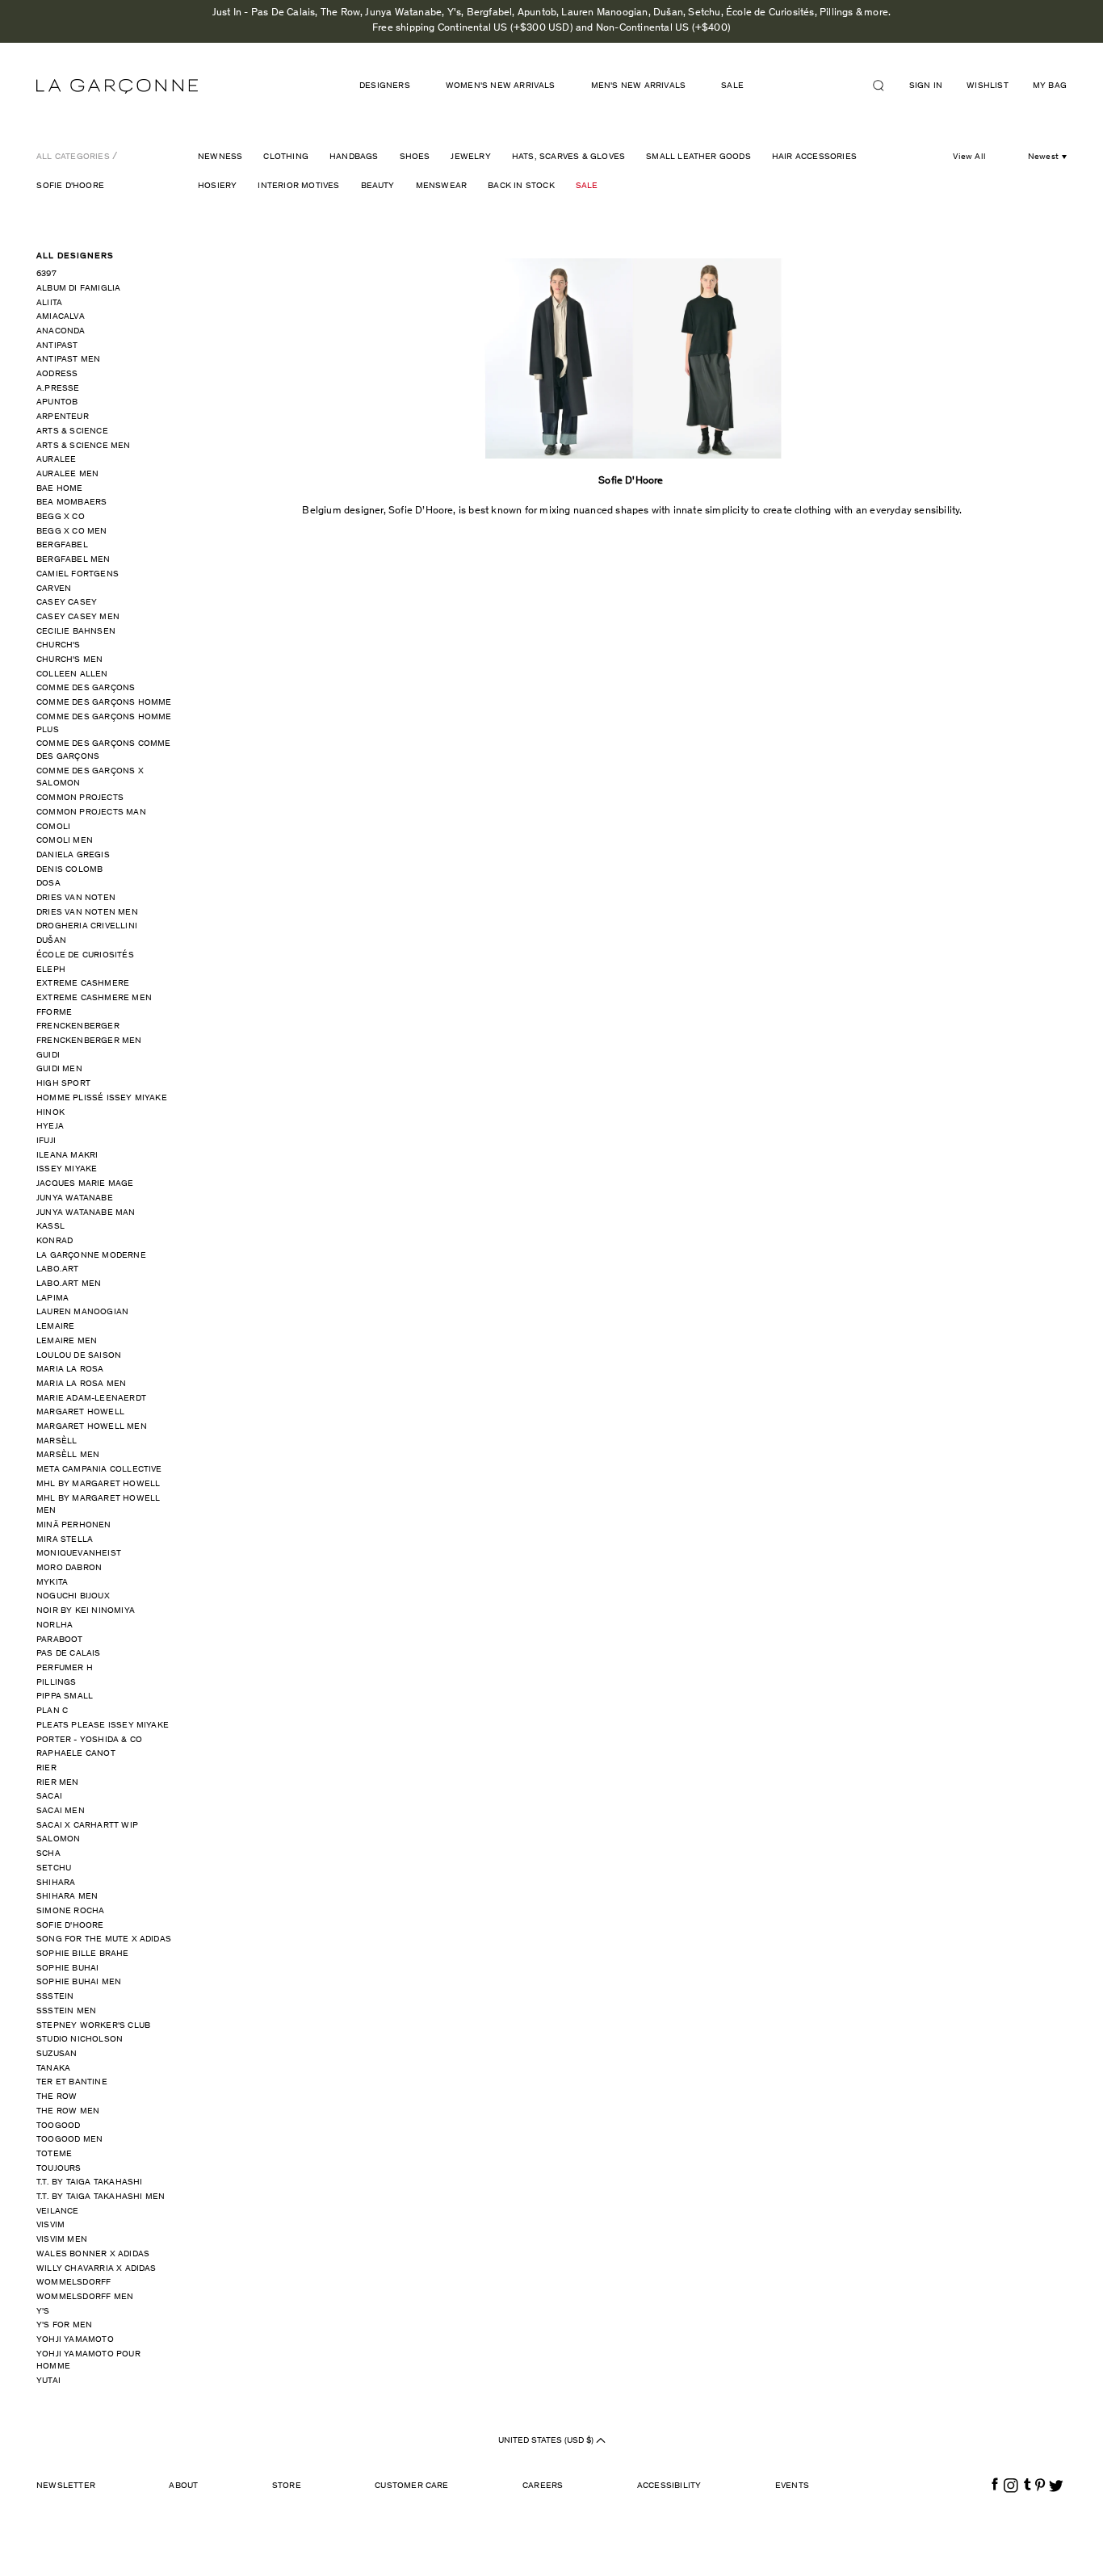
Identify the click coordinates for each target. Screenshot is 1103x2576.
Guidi (48, 1056)
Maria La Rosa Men (81, 1384)
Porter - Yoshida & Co (89, 1740)
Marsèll (57, 1441)
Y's (43, 2312)
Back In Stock (521, 186)
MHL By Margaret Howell (98, 1484)
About (183, 2486)
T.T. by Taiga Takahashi (90, 2182)
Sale (587, 186)
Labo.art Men (69, 1284)
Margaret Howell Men (92, 1427)
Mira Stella (65, 1540)
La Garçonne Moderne (91, 1256)
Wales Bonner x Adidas (93, 2254)
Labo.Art (58, 1269)
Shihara (56, 1883)
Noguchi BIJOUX (73, 1596)
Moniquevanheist (79, 1554)
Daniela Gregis (73, 855)
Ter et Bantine (72, 2082)
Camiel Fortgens (78, 574)
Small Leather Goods (698, 157)
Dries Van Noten (76, 898)
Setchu (54, 1868)
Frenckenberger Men (89, 1041)
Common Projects (80, 798)
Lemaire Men (67, 1341)
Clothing (286, 157)
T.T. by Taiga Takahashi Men (101, 2197)
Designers (385, 86)
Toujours (59, 2169)
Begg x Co (61, 517)
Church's (59, 645)
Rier (46, 1768)
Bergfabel (62, 545)
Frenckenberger (78, 1026)
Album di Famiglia (78, 289)
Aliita (49, 303)
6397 (46, 274)
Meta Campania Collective (99, 1470)
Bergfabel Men (73, 560)
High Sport (63, 1084)
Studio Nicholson (80, 2040)
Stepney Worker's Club (93, 2026)
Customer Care (412, 2486)
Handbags (354, 157)
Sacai (49, 1797)
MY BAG (1050, 86)
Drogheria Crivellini (87, 926)
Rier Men (58, 1783)
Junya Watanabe (75, 1198)
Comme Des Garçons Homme (104, 703)
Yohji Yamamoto (75, 2340)
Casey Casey (67, 603)
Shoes (415, 157)
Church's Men (69, 660)
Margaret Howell (80, 1412)
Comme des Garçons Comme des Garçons (104, 750)
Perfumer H (65, 1668)
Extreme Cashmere (83, 984)
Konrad (55, 1241)
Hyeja (50, 1127)
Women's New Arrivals (501, 86)
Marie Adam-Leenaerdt (91, 1399)
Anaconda (61, 331)
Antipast (57, 346)
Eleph (51, 970)
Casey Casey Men (78, 617)
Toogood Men (69, 2140)
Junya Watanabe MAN (86, 1213)
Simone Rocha (70, 1911)
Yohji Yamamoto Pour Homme (88, 2361)
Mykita (52, 1583)
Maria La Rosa (70, 1370)
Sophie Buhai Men (79, 1982)
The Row (57, 2097)
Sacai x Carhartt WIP (87, 1826)
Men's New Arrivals (639, 86)
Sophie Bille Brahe (83, 1954)
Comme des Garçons (86, 688)
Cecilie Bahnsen (76, 632)
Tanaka (53, 2069)
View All (969, 157)
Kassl (50, 1227)
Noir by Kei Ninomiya (86, 1611)
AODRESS (57, 374)
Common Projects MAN (91, 813)
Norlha (55, 1625)
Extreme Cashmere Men (94, 998)
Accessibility (669, 2486)
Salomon (58, 1839)
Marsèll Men (68, 1455)
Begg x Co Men (72, 532)
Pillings (57, 1683)
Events (792, 2486)
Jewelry (470, 157)
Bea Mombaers (71, 503)
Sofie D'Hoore (70, 186)
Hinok (50, 1113)
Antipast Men (68, 360)
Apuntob (57, 402)
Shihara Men (67, 1897)
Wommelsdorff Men (85, 2297)
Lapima (52, 1298)
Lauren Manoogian (82, 1312)
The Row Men (68, 2111)
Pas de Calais (69, 1654)
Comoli (53, 827)
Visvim (50, 2225)
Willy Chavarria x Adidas (96, 2269)
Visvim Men (62, 2240)
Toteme (54, 2154)
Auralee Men (67, 474)
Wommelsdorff (73, 2283)
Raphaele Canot (76, 1754)
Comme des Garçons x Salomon (90, 778)
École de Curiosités (85, 955)
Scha (48, 1854)
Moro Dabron (69, 1568)
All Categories (73, 157)
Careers (543, 2486)
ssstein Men (66, 2011)
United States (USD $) (547, 2441)
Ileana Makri (67, 1156)
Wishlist (988, 86)
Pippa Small (65, 1696)
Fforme (54, 1013)
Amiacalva (61, 317)
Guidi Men (59, 1069)
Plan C (52, 1711)
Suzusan (57, 2054)
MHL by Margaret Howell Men (98, 1505)
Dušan (51, 941)
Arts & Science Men (84, 446)
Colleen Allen (72, 674)
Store (287, 2486)
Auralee (56, 460)
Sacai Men (61, 1811)
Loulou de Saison (79, 1356)
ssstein (55, 1997)
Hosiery (217, 186)
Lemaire (55, 1327)
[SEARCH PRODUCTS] (885, 86)
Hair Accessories (814, 157)
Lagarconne (117, 86)
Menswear (442, 186)
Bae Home (60, 489)
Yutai (48, 2381)
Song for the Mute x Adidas (104, 1939)
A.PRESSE (58, 389)
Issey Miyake (67, 1169)
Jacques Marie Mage (85, 1184)
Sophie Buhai (67, 1969)
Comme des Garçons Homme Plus (104, 724)
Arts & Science (72, 431)
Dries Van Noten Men (87, 913)
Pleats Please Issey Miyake (103, 1726)
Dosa (48, 884)
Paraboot (60, 1640)
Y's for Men (64, 2325)
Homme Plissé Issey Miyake (102, 1098)
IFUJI (46, 1141)
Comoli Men (65, 841)
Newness (220, 157)
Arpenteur (63, 417)
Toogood (58, 2126)
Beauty (378, 186)
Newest (1043, 157)
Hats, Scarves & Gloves (568, 157)
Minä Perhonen (74, 1525)
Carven (54, 589)
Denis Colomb (69, 870)
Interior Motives (298, 186)
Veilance (58, 2212)
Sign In (926, 86)
